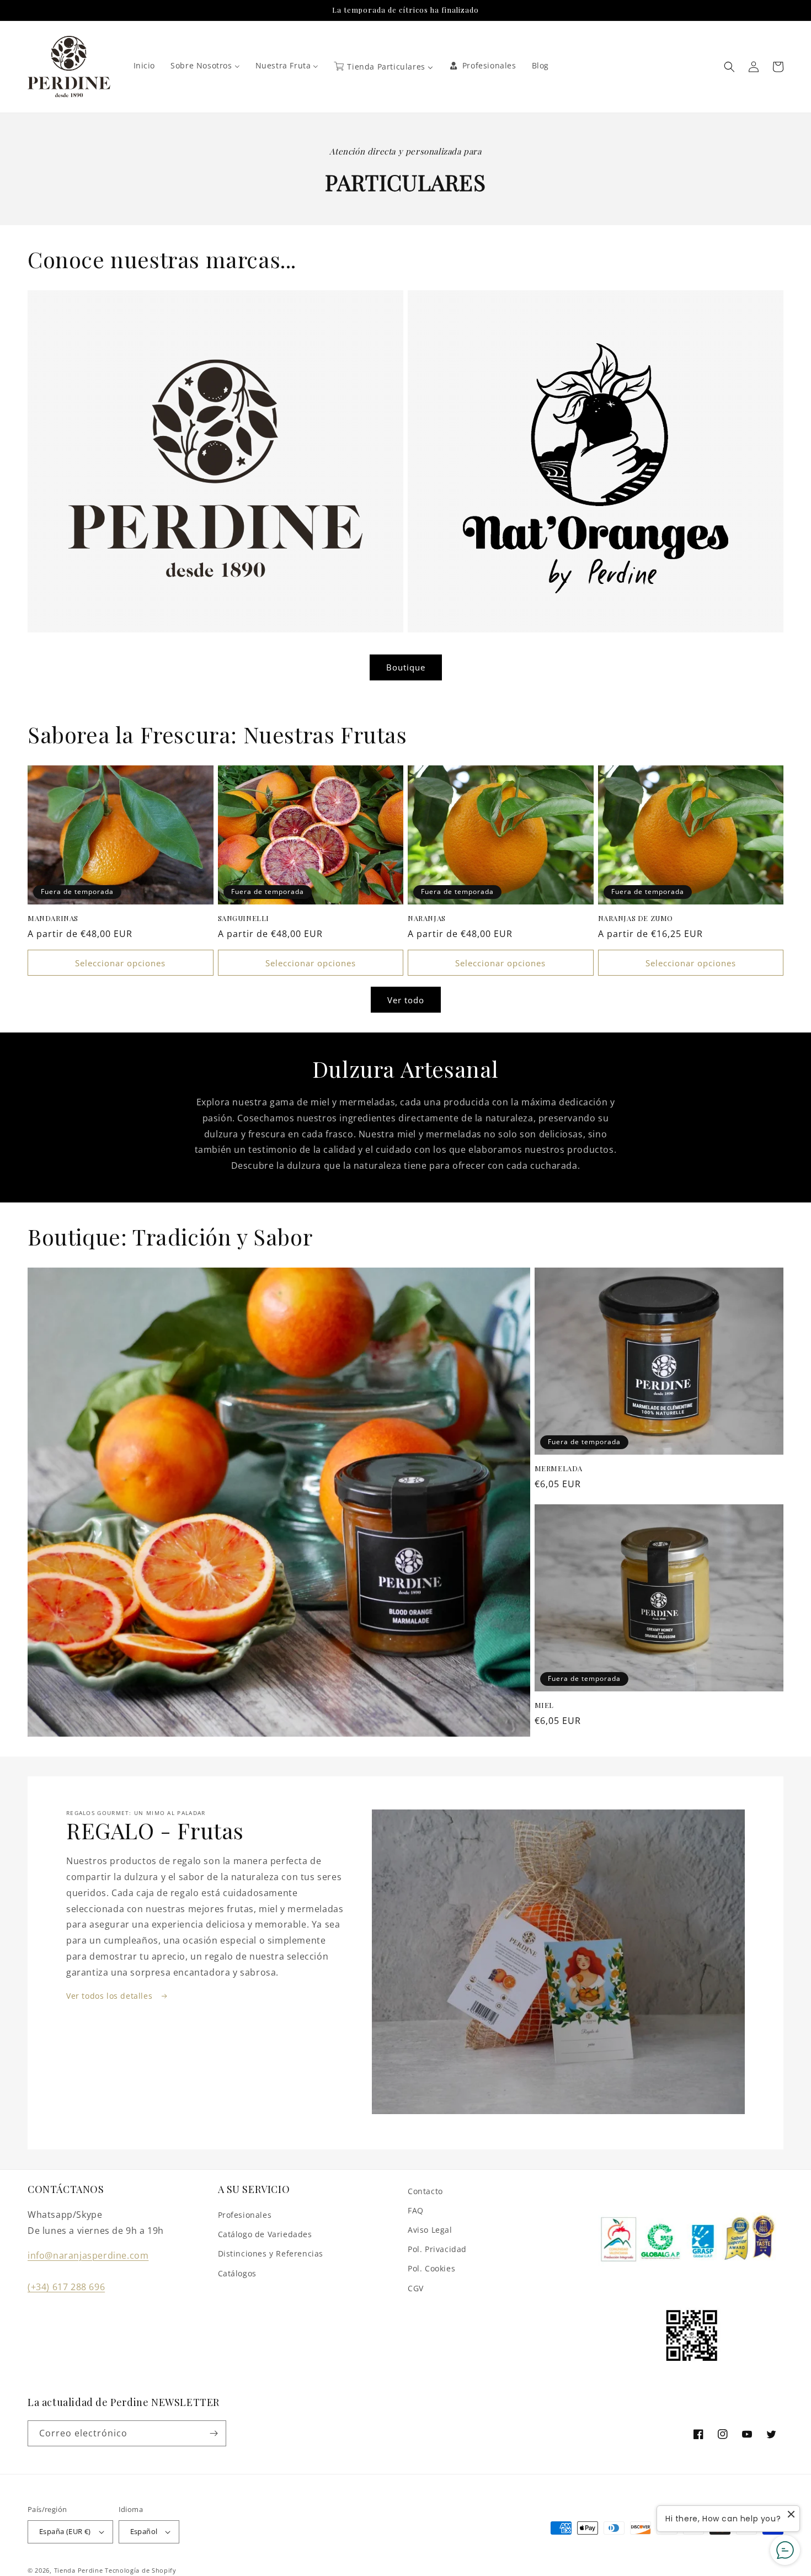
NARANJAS (427, 918)
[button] (729, 67)
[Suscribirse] (214, 2433)
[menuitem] (145, 66)
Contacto (425, 2191)
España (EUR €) (65, 2531)
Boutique (406, 667)
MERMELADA (559, 1468)
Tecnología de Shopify (141, 2570)
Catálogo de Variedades (265, 2234)
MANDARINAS (53, 918)
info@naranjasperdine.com (88, 2255)
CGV (416, 2288)
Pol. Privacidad (437, 2249)
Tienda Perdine (79, 2570)
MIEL (544, 1705)
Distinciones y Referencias (271, 2253)
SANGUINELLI (244, 918)
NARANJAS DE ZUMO (636, 918)
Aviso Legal (430, 2230)
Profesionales (245, 2215)
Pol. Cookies (431, 2268)
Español (144, 2531)
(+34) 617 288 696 (66, 2287)
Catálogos (237, 2273)
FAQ (416, 2210)
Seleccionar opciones (120, 963)
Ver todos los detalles (111, 1996)
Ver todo (406, 1000)
